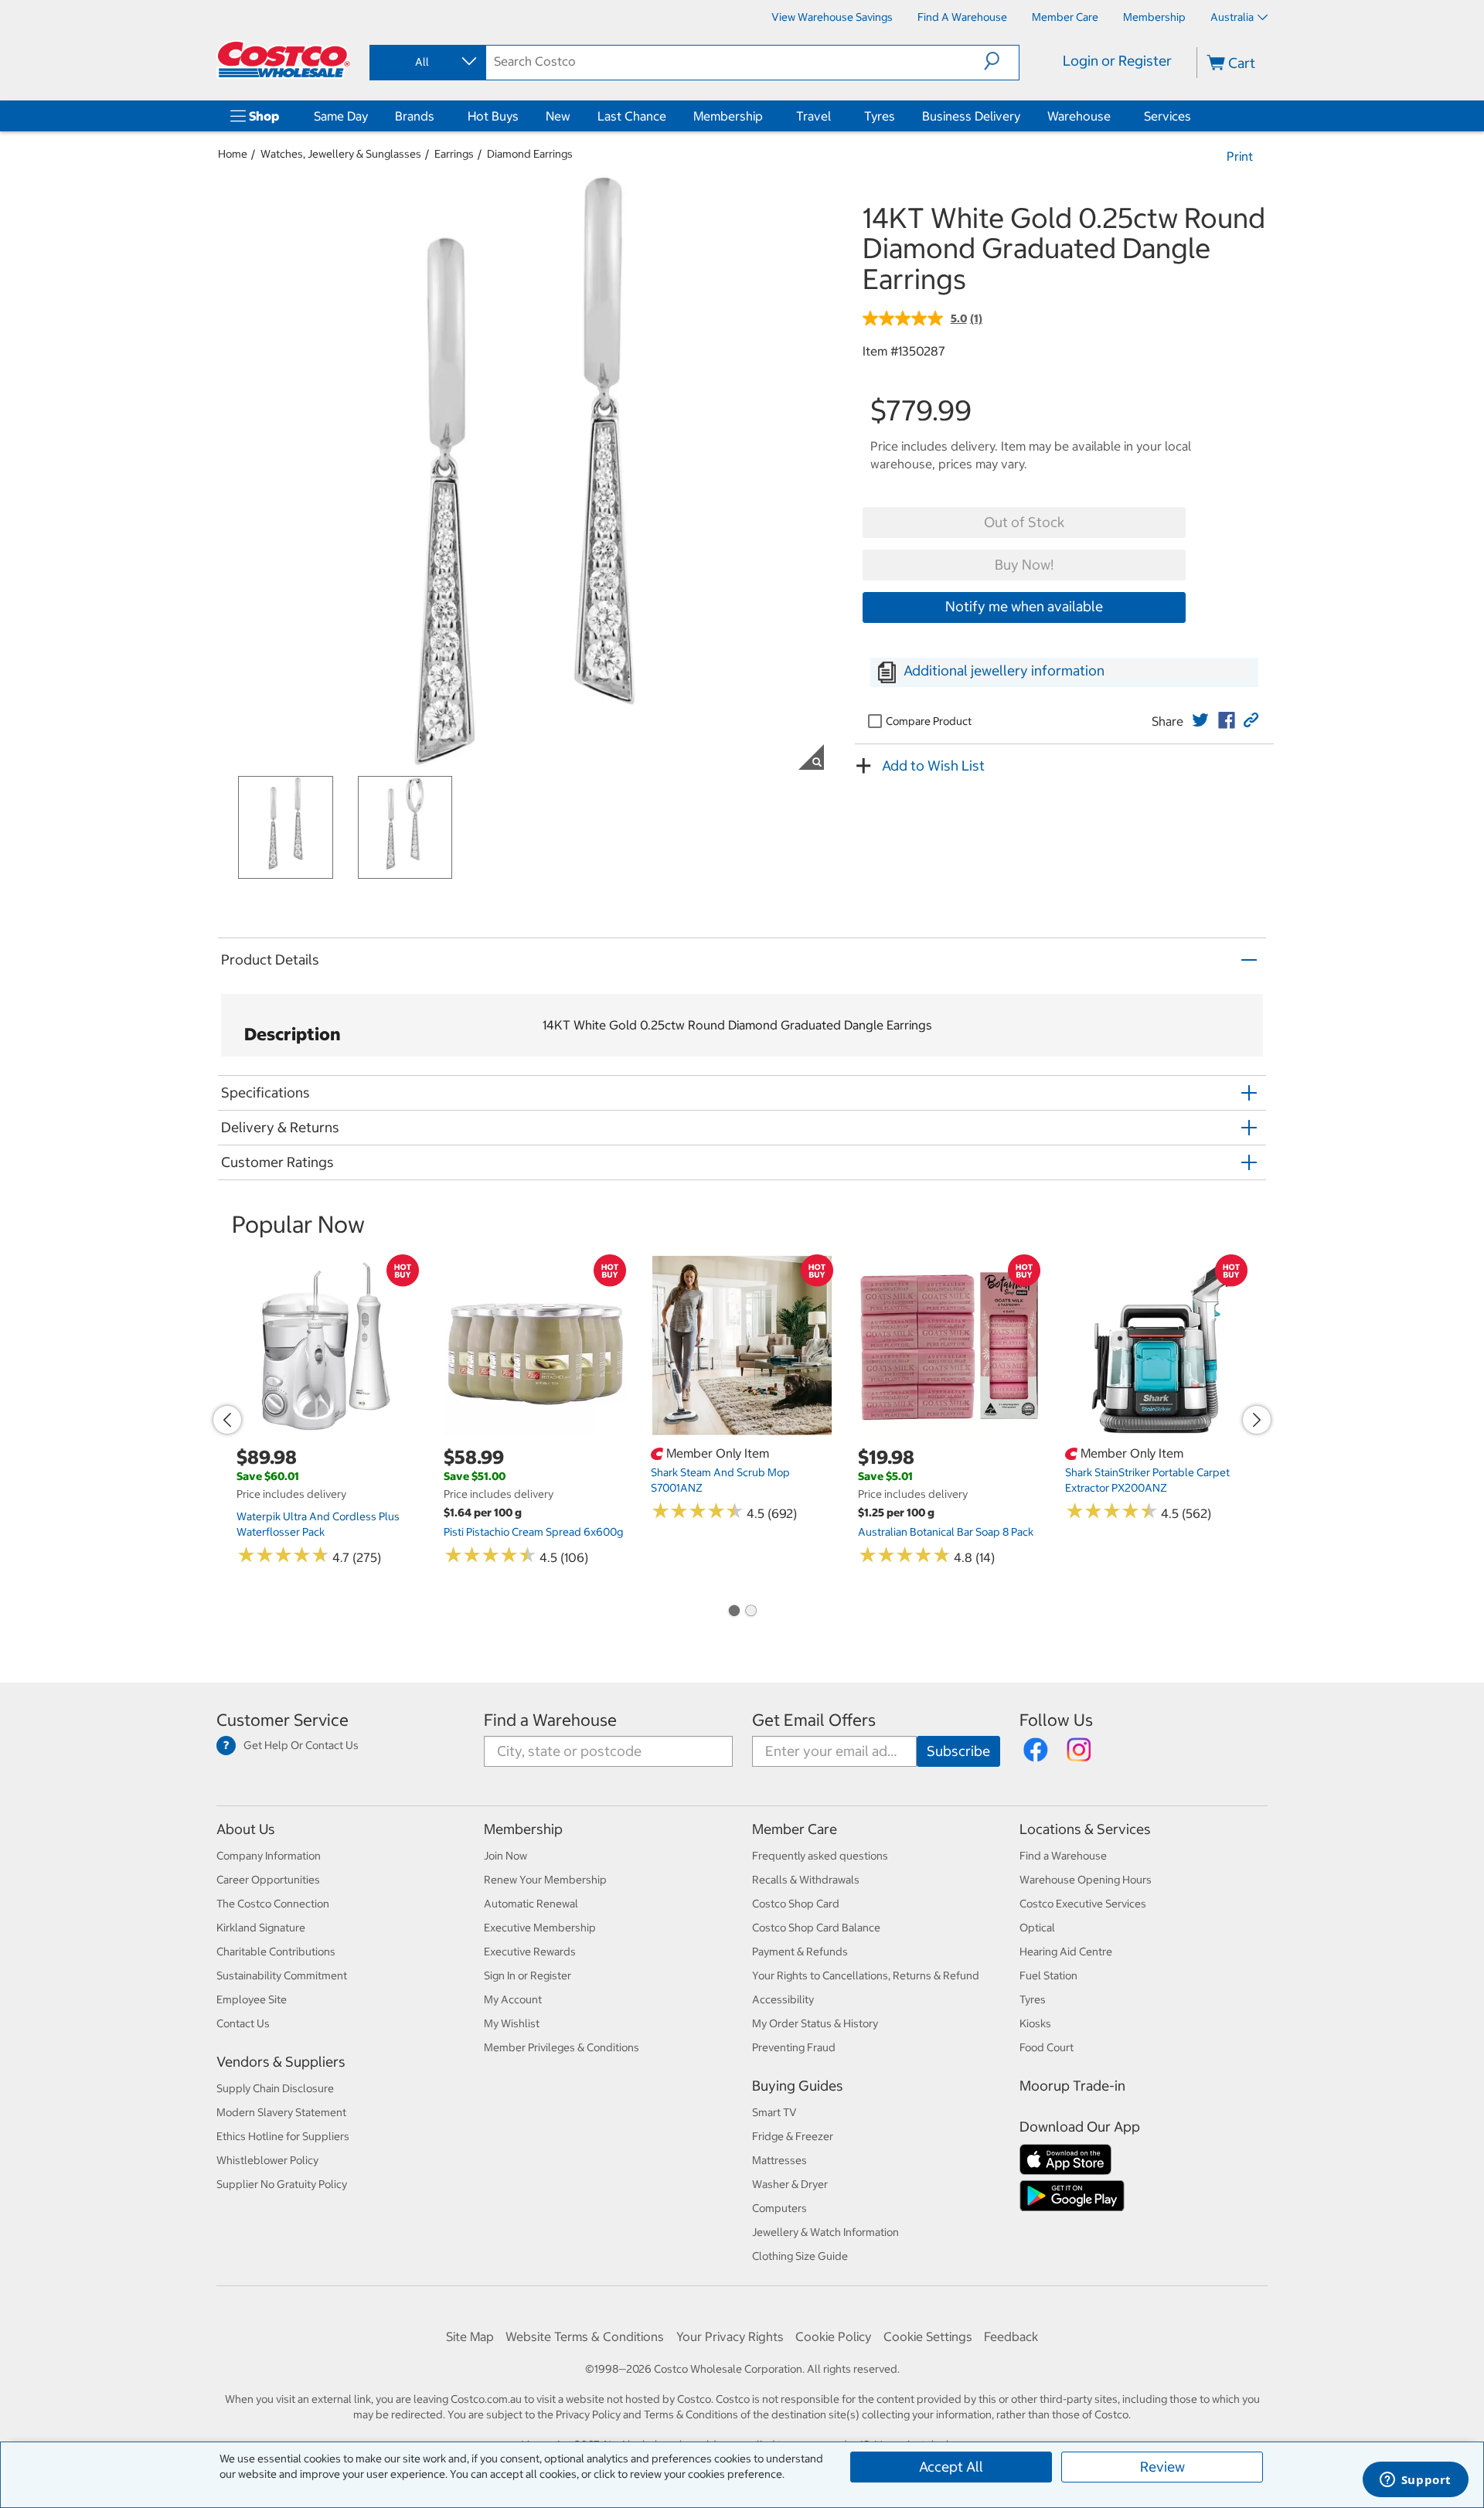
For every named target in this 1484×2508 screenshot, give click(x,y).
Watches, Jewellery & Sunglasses (341, 154)
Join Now (505, 1856)
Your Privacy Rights (730, 2336)
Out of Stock (1024, 522)
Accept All (951, 2467)
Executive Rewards (530, 1952)
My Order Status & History (815, 2023)
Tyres (880, 116)
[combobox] (427, 62)
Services (1167, 116)
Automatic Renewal (531, 1904)
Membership (728, 116)
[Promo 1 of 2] (733, 1611)
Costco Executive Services (1083, 1904)
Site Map (470, 2336)
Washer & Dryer (790, 2184)
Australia (1232, 17)
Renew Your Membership (545, 1880)
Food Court (1047, 2047)
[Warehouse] (1114, 116)
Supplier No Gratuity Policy (282, 2184)
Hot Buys (493, 116)
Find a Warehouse (550, 1720)
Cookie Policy (833, 2336)
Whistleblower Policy (267, 2160)
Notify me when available (1024, 606)
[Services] (1194, 116)
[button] (1001, 61)
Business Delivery (971, 116)
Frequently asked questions (820, 1856)
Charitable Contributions (276, 1952)
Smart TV (774, 2112)
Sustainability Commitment (282, 1975)
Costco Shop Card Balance (816, 1928)
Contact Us (243, 2023)
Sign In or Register (528, 1975)
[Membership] (766, 116)
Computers (779, 2208)
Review (1162, 2467)
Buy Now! (1024, 565)
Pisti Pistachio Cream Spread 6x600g (533, 1532)
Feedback (1011, 2336)
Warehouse (1079, 116)
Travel (813, 116)
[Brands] (437, 116)
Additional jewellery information (1004, 670)
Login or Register (1117, 61)
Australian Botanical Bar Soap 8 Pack (946, 1532)
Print (1240, 156)
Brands (415, 116)
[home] (284, 60)
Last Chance (632, 116)
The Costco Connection (273, 1904)
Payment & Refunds (800, 1952)
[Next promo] (1257, 1420)
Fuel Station (1048, 1975)
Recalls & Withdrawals (806, 1880)
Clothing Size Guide (800, 2256)
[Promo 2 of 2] (751, 1611)
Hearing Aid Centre (1066, 1952)
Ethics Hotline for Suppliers (283, 2136)
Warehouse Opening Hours (1086, 1880)
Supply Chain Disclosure (275, 2088)
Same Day (341, 116)
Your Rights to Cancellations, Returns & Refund (866, 1975)
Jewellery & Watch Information (825, 2232)
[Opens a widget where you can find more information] (1415, 2481)
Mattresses (779, 2160)
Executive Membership (540, 1928)
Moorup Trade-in (1072, 2086)
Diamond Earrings (530, 154)
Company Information (269, 1856)
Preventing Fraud (794, 2047)
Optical (1037, 1928)
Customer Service (283, 1720)
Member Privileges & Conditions (562, 2047)
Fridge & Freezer (793, 2136)
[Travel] (834, 116)
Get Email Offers (814, 1720)
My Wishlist (512, 2023)
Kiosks (1035, 2023)
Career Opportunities (268, 1880)
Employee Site (252, 1999)
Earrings (454, 154)
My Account (513, 1999)
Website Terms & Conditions (585, 2336)
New (558, 116)
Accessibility (783, 1999)
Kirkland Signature (261, 1928)
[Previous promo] (227, 1420)
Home (233, 154)
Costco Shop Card (796, 1904)
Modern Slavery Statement (281, 2112)
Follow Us (1056, 1720)
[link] (1200, 720)
